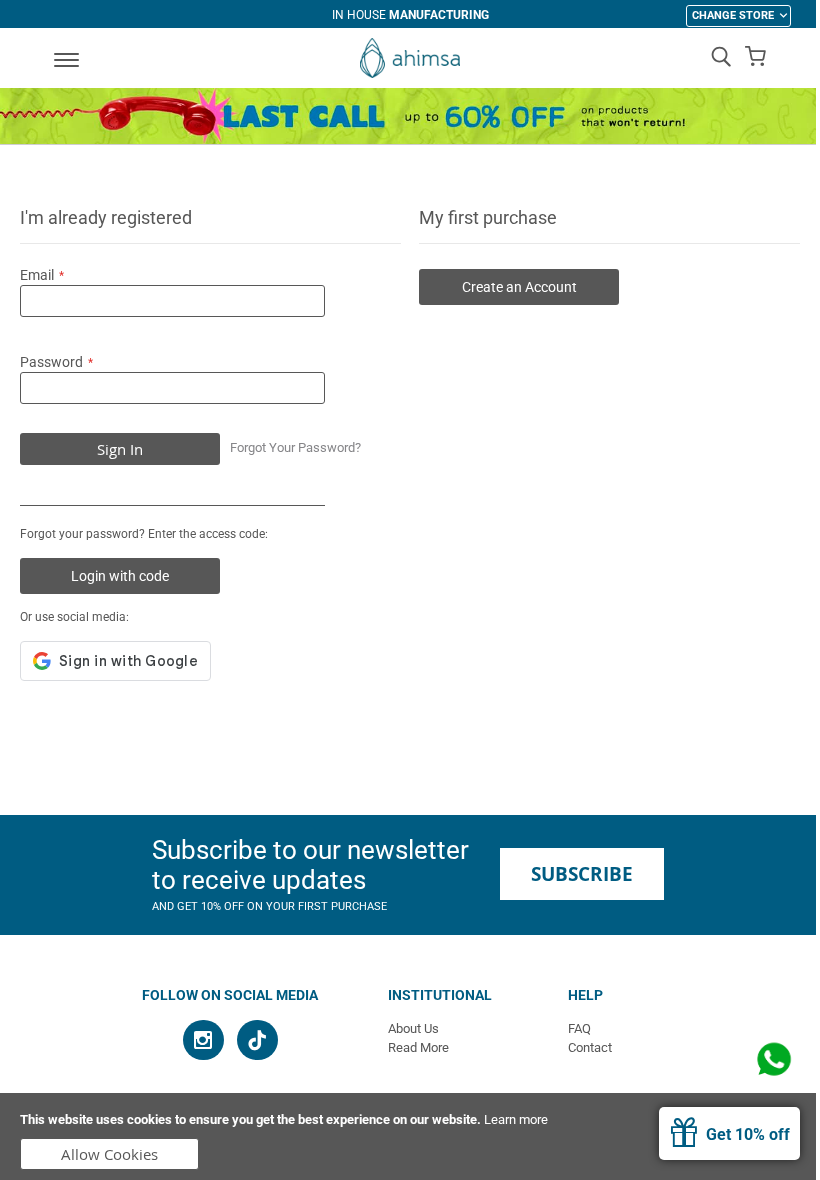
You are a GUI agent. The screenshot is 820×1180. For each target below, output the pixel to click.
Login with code (120, 576)
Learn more (516, 1119)
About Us (413, 1028)
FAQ (579, 1028)
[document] (410, 1136)
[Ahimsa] (410, 58)
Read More (418, 1047)
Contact (590, 1047)
